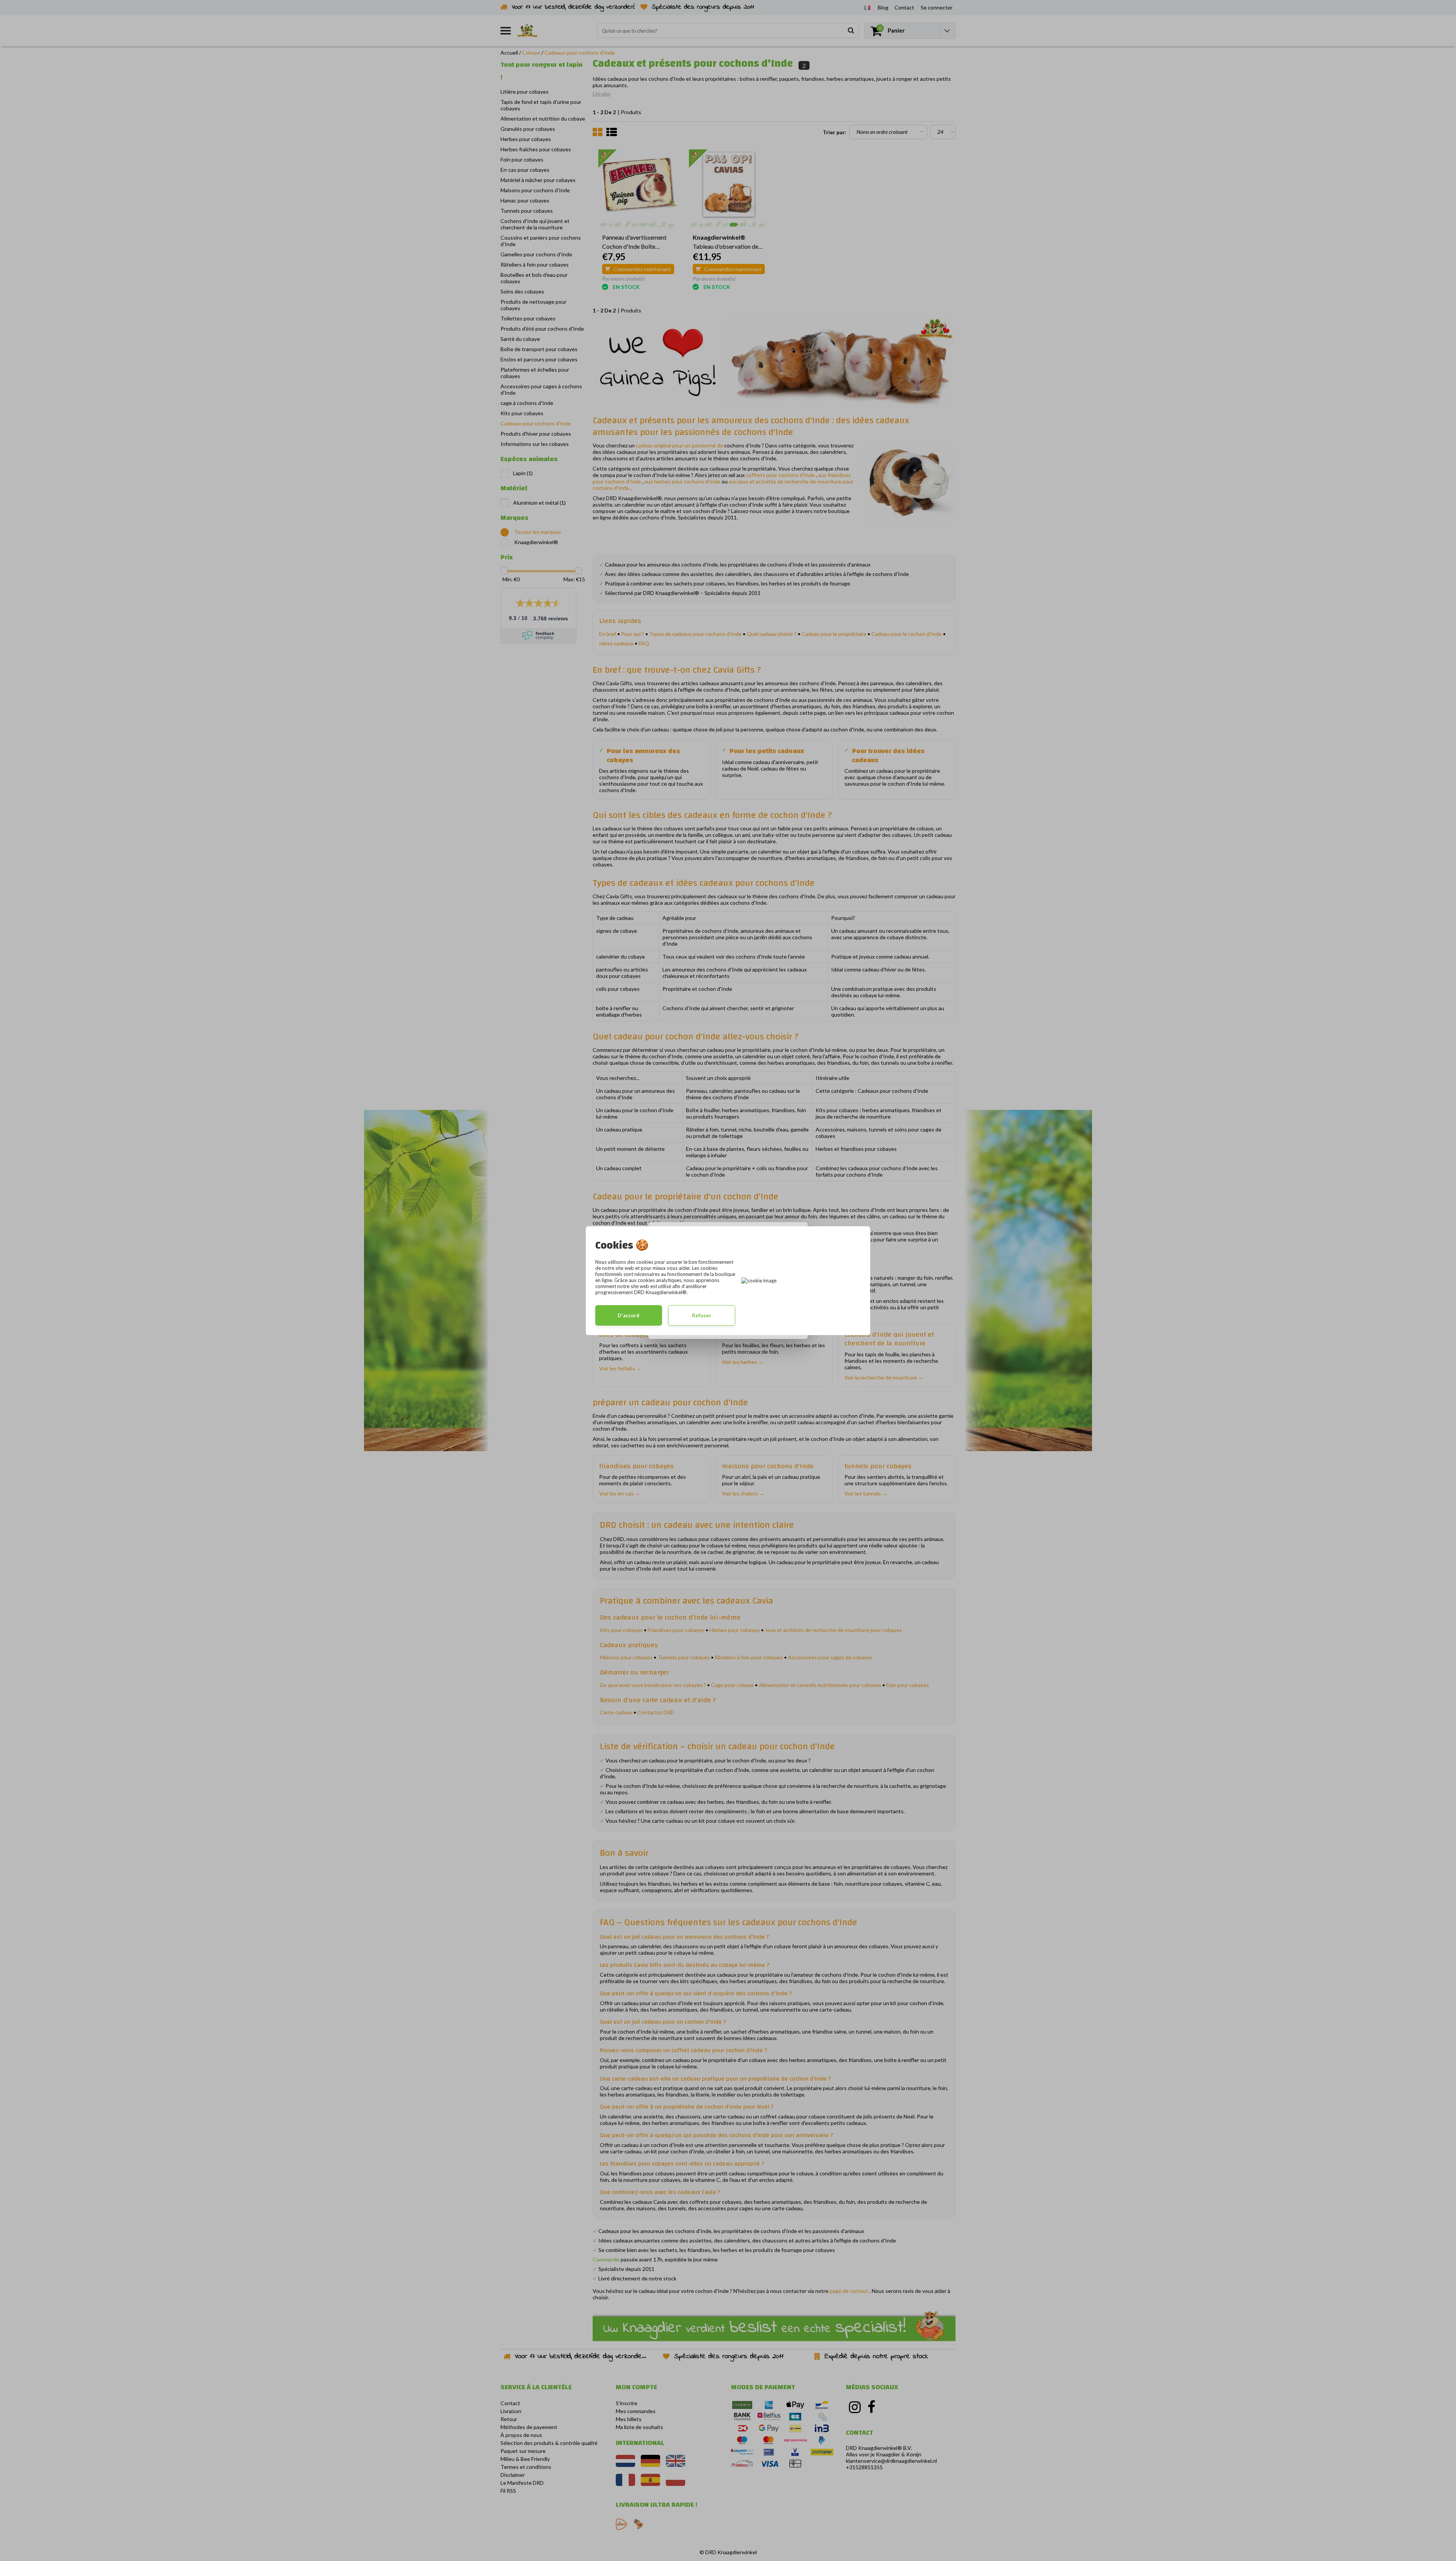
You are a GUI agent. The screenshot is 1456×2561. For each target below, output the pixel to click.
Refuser (702, 1315)
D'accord (628, 1315)
